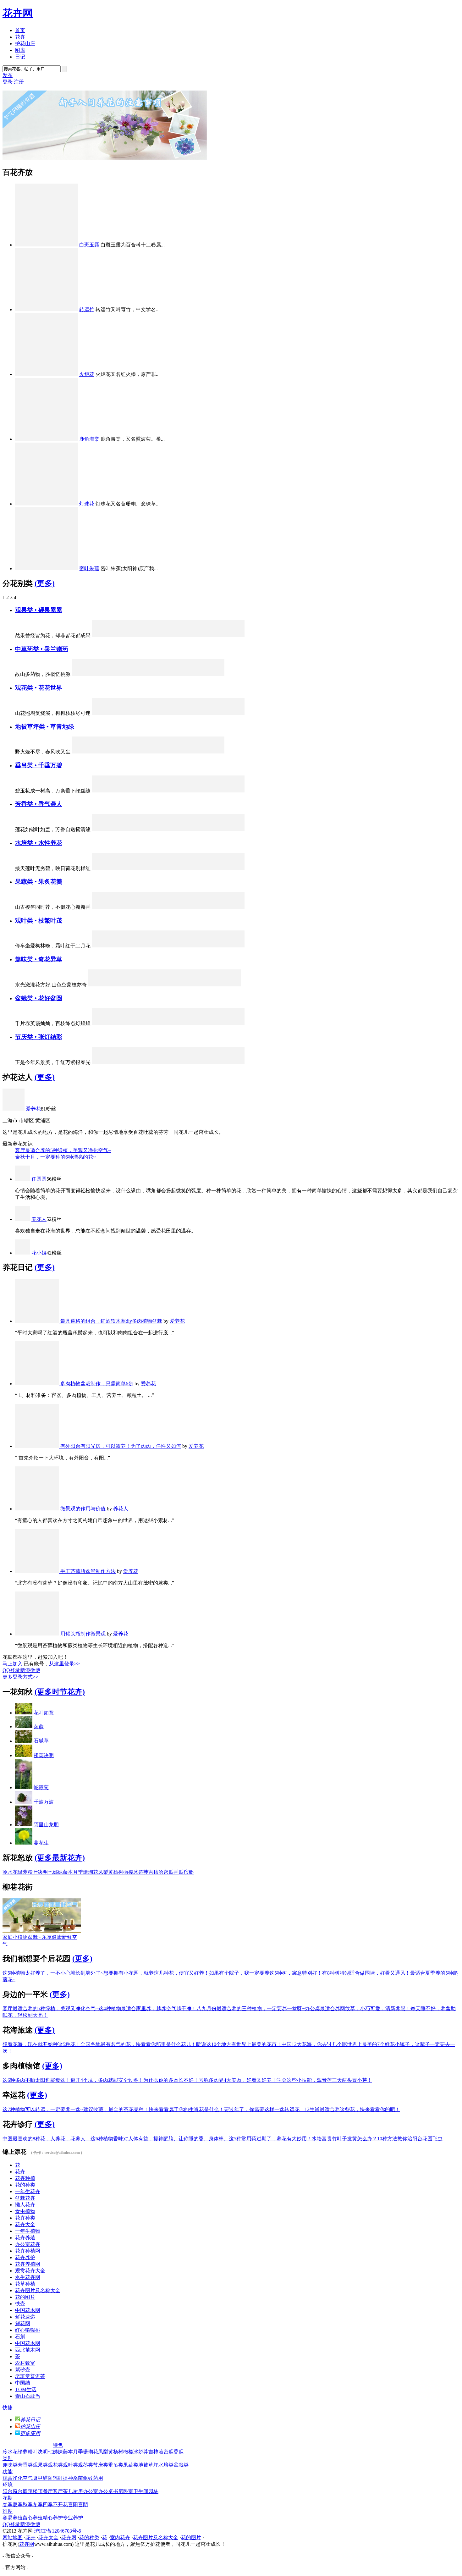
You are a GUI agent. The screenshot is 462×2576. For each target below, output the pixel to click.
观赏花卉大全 (30, 2271)
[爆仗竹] (134, 791)
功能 (8, 2471)
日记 (20, 57)
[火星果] (100, 907)
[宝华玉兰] (185, 829)
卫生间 (141, 2491)
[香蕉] (134, 907)
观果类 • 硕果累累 (39, 610)
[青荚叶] (202, 1023)
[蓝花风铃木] (219, 946)
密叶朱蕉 (89, 568)
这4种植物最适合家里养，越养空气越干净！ (147, 2008)
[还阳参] (131, 674)
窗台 (18, 2491)
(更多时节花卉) (60, 1692)
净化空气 (23, 2478)
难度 (8, 2511)
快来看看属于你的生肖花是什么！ (186, 2109)
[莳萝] (168, 829)
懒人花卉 (25, 2205)
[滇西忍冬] (219, 713)
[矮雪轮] (117, 829)
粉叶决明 (38, 1872)
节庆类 (101, 2465)
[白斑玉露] (47, 245)
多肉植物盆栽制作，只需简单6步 (97, 1384)
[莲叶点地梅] (80, 752)
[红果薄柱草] (151, 635)
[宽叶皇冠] (219, 868)
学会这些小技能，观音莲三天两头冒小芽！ (324, 2080)
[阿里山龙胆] (151, 946)
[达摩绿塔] (117, 946)
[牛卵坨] (168, 907)
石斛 (20, 2337)
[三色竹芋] (236, 713)
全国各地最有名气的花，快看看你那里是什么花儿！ (138, 2044)
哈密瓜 (166, 1872)
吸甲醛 (40, 2478)
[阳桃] (236, 907)
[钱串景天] (236, 791)
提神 (68, 2478)
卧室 (128, 2491)
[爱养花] (14, 1109)
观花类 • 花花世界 (39, 688)
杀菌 (78, 2478)
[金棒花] (168, 868)
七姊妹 (55, 1872)
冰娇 (138, 1872)
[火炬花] (47, 374)
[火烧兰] (185, 1062)
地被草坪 (148, 2465)
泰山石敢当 (28, 2396)
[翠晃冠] (198, 985)
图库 (20, 50)
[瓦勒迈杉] (185, 946)
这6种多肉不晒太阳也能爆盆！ (36, 2080)
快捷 (8, 2408)
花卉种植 (25, 2178)
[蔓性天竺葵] (117, 1023)
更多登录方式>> (20, 1677)
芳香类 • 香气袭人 (39, 804)
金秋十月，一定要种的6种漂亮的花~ (55, 1157)
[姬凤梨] (168, 946)
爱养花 (33, 1109)
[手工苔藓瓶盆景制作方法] (38, 1571)
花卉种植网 (28, 2251)
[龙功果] (185, 907)
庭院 (28, 2491)
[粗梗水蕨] (202, 868)
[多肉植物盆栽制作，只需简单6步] (38, 1384)
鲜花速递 (25, 2317)
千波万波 (44, 1802)
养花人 (39, 1219)
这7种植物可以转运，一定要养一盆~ (43, 2109)
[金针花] (216, 674)
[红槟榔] (219, 635)
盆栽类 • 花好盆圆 (39, 998)
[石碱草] (24, 1741)
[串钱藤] (117, 791)
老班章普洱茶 (30, 2376)
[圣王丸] (181, 985)
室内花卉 (120, 2537)
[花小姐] (23, 1253)
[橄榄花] (168, 791)
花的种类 (25, 2185)
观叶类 (70, 2465)
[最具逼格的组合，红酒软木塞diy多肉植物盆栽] (38, 1321)
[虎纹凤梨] (236, 635)
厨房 (78, 2491)
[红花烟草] (202, 713)
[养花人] (23, 1219)
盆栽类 (181, 2465)
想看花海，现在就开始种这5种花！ (41, 2044)
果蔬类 (131, 2465)
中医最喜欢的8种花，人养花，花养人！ (47, 2139)
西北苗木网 (28, 2350)
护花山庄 (25, 44)
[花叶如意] (24, 1713)
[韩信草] (148, 752)
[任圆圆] (23, 1179)
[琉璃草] (199, 752)
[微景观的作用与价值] (38, 1509)
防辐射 (55, 2478)
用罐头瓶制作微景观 (83, 1634)
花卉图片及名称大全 (38, 2290)
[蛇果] (202, 907)
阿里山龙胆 (46, 1825)
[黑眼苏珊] (185, 791)
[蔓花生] (24, 1843)
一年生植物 (28, 2231)
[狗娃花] (114, 752)
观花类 (55, 2465)
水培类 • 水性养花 (39, 843)
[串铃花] (151, 791)
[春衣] (147, 985)
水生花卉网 (28, 2277)
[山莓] (151, 907)
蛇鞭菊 (41, 1787)
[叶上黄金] (202, 1062)
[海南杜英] (202, 946)
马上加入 (13, 1664)
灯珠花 (87, 504)
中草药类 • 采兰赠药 (42, 649)
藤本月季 (73, 1872)
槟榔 (189, 1872)
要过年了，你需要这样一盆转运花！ (264, 2109)
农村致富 (25, 2363)
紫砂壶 (23, 2370)
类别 (8, 2458)
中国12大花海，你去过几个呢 (314, 2044)
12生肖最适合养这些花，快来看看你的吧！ (352, 2109)
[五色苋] (117, 713)
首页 (20, 30)
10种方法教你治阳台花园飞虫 (410, 2139)
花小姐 (39, 1253)
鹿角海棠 (89, 439)
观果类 (40, 2465)
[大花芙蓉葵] (134, 868)
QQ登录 (11, 1670)
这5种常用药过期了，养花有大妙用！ (270, 2139)
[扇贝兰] (236, 868)
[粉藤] (151, 1062)
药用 (98, 2478)
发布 (8, 75)
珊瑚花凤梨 (96, 1872)
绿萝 (23, 1872)
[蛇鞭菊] (24, 1787)
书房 (118, 2491)
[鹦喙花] (219, 791)
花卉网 (18, 13)
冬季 (38, 2504)
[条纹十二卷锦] (113, 985)
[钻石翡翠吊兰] (100, 791)
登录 (8, 82)
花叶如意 (44, 1713)
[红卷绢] (232, 985)
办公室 (91, 2491)
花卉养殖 (25, 2238)
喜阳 (73, 2504)
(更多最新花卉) (60, 1858)
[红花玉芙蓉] (236, 1023)
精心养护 (53, 2518)
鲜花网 (23, 2323)
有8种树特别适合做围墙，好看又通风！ (366, 1973)
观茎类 (85, 2465)
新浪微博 (30, 1670)
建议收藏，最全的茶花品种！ (116, 2109)
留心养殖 (33, 2518)
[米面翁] (148, 674)
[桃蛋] (168, 1023)
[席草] (97, 674)
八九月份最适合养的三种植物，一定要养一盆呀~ (251, 2008)
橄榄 (128, 1872)
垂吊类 (116, 2465)
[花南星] (100, 868)
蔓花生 (41, 1843)
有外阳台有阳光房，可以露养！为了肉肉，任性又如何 (121, 1446)
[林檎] (117, 635)
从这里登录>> (64, 1664)
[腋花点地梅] (185, 1023)
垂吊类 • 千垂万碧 (39, 765)
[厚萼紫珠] (168, 635)
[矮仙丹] (100, 635)
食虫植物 (25, 2211)
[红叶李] (202, 635)
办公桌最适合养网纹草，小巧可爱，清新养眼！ (358, 2008)
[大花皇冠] (168, 713)
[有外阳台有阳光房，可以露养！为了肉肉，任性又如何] (38, 1446)
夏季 (18, 2504)
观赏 (8, 2478)
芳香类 (25, 2465)
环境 (8, 2485)
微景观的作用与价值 (83, 1509)
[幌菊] (100, 1062)
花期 (8, 2498)
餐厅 (48, 2491)
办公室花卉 (28, 2244)
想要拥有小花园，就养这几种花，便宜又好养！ (156, 1973)
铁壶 (20, 2304)
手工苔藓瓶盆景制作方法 (88, 1571)
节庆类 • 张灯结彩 (39, 1037)
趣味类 (10, 2465)
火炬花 (87, 374)
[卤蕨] (24, 1727)
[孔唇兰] (151, 829)
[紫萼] (117, 868)
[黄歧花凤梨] (117, 1062)
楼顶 (38, 2491)
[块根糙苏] (100, 829)
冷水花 (10, 1872)
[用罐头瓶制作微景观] (38, 1634)
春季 (8, 2504)
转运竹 (87, 309)
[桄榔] (100, 946)
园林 (153, 2491)
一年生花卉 (28, 2191)
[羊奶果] (219, 907)
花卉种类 (25, 2218)
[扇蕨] (164, 985)
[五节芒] (151, 713)
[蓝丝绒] (134, 1023)
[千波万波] (24, 1802)
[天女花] (202, 829)
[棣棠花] (202, 791)
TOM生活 (26, 2389)
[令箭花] (134, 713)
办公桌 (106, 2491)
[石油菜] (182, 674)
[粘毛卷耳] (80, 674)
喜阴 (83, 2504)
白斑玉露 (89, 245)
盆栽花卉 (25, 2198)
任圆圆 (39, 1179)
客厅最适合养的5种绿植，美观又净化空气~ (63, 1150)
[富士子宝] (215, 985)
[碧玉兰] (236, 1062)
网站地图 (13, 2537)
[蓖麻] (134, 946)
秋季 (28, 2504)
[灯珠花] (47, 504)
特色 (58, 2445)
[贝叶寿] (151, 1023)
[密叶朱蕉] (47, 568)
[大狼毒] (165, 752)
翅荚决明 (44, 1755)
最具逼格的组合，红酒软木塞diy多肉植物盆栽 (111, 1321)
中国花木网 (28, 2310)
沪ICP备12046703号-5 (58, 2531)
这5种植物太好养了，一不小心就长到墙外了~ (53, 1973)
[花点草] (182, 752)
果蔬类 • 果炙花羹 (39, 882)
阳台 (8, 2491)
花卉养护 (25, 2257)
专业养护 (73, 2518)
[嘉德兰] (134, 1062)
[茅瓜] (165, 674)
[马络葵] (219, 1023)
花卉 (20, 37)
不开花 (60, 2504)
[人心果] (134, 635)
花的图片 (25, 2297)
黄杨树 (116, 1872)
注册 (19, 82)
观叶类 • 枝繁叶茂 (39, 921)
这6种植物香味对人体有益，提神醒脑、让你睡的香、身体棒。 (160, 2139)
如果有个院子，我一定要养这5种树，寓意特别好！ (266, 1973)
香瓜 (179, 1872)
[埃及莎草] (185, 868)
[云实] (236, 946)
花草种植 (25, 2284)
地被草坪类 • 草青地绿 (45, 727)
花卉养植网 (28, 2264)
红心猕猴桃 (28, 2330)
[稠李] (219, 829)
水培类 (166, 2465)
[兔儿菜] (100, 713)
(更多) (45, 583)
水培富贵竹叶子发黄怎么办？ (344, 2139)
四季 (48, 2504)
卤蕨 (39, 1727)
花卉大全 (25, 2224)
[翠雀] (134, 829)
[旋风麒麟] (96, 985)
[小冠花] (97, 752)
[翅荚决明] (24, 1755)
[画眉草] (216, 752)
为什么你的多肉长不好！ (171, 2080)
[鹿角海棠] (47, 439)
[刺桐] (130, 985)
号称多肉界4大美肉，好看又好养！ (238, 2080)
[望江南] (131, 752)
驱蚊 (88, 2478)
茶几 (68, 2491)
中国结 (23, 2383)
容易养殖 (13, 2518)
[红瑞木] (185, 635)
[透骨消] (199, 674)
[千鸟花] (219, 1062)
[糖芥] (114, 674)
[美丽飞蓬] (185, 713)
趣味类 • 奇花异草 (39, 959)
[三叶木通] (117, 907)
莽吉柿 (151, 1872)
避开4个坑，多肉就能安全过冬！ (107, 2080)
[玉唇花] (151, 868)
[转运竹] (47, 309)
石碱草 (41, 1741)
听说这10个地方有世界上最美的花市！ (239, 2044)
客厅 (58, 2491)
